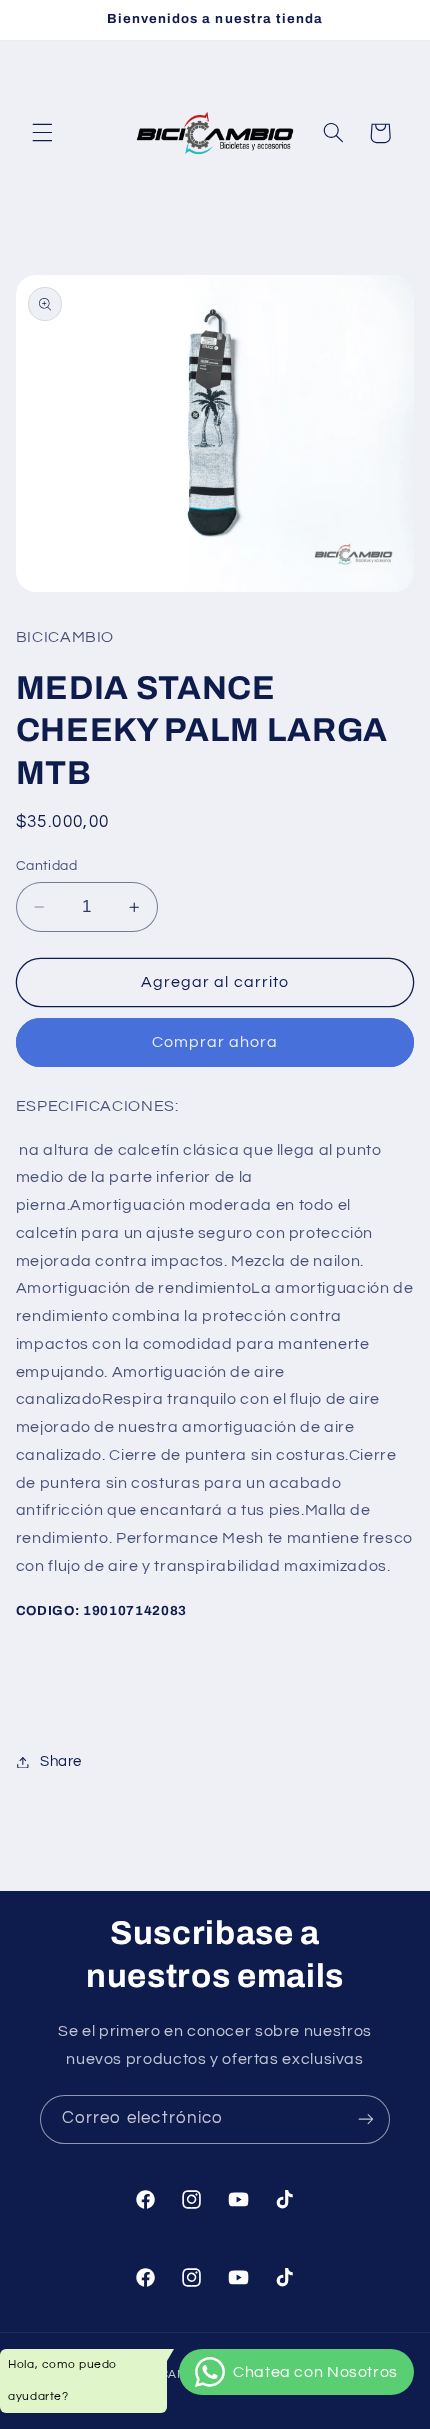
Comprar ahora (215, 1042)
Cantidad (46, 866)
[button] (42, 133)
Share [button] (61, 1761)
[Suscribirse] (366, 2119)
